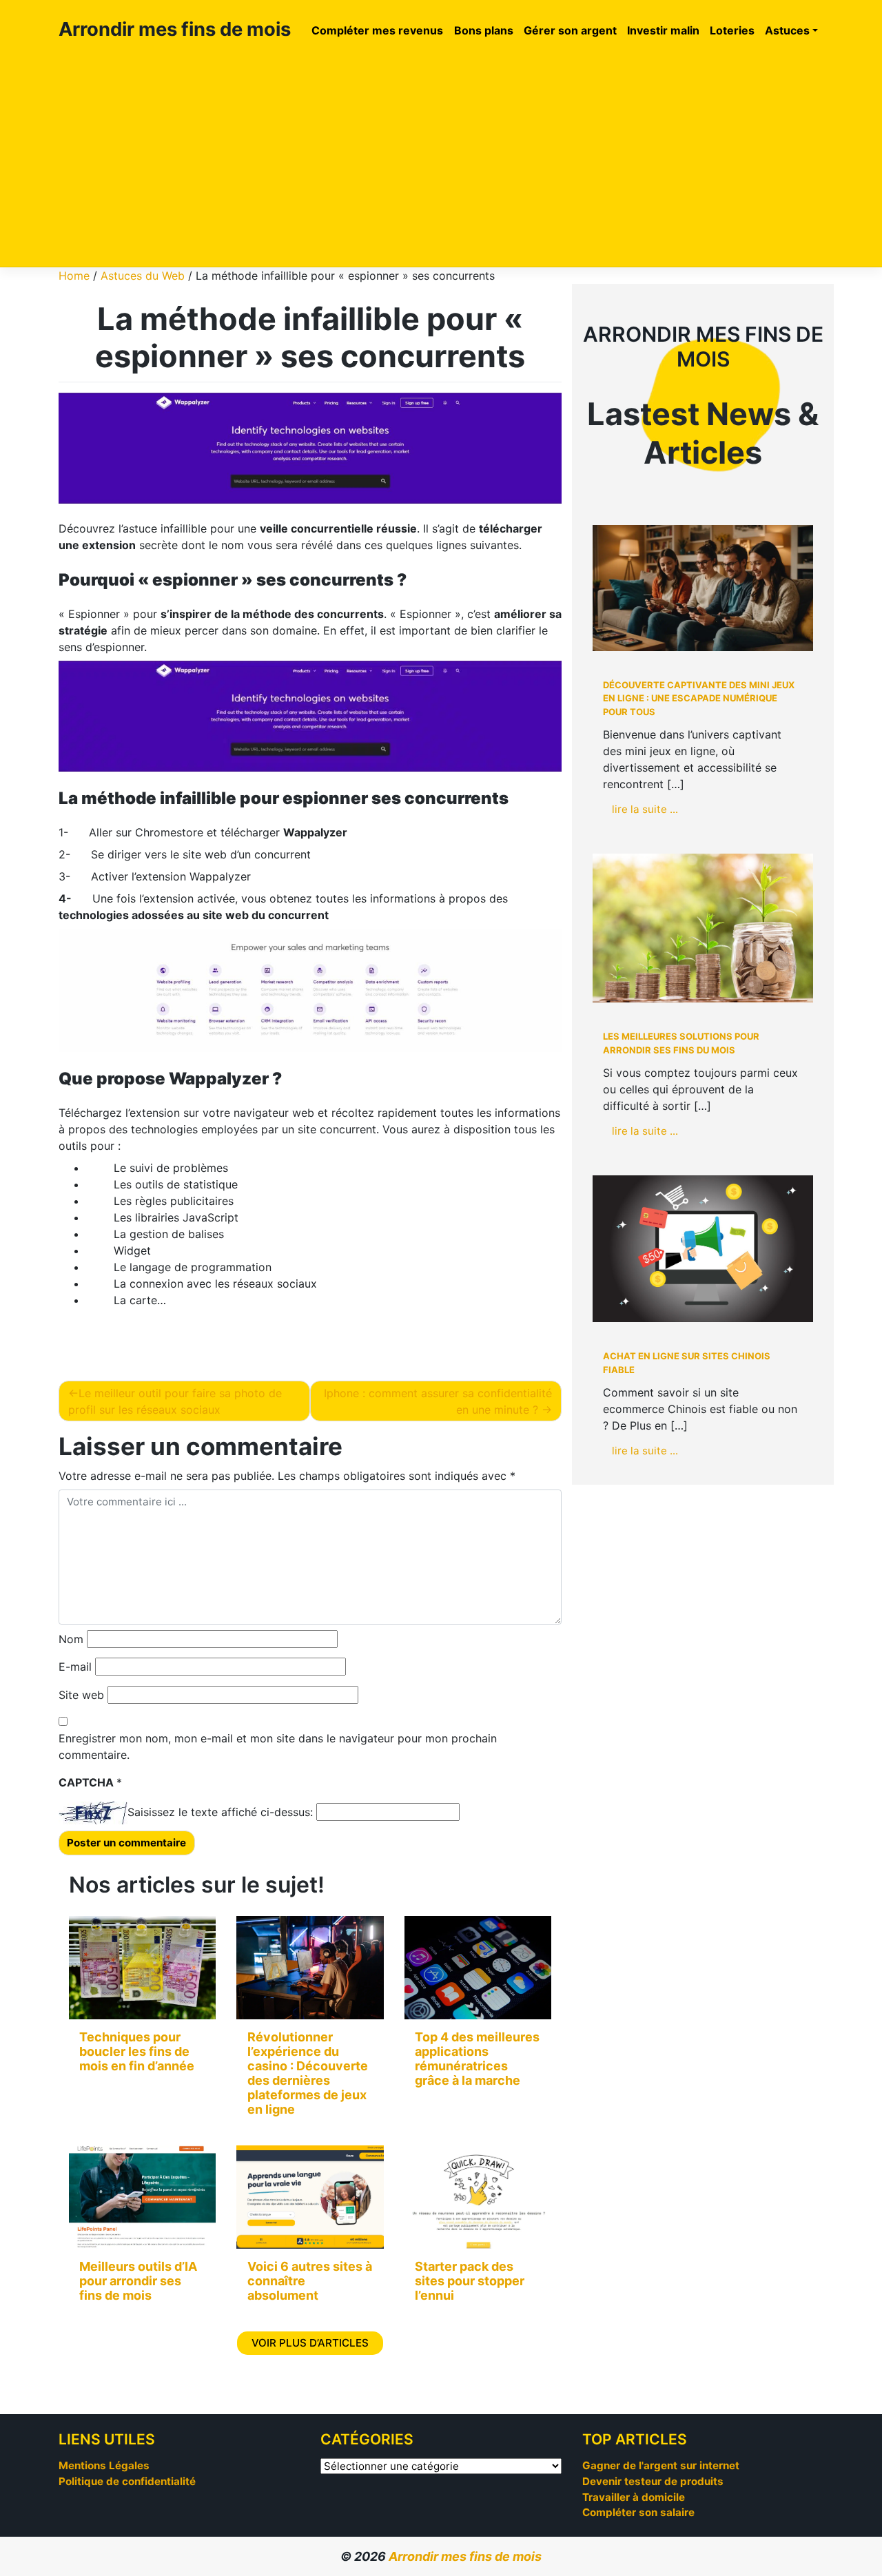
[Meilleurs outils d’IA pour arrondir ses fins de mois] (142, 2197)
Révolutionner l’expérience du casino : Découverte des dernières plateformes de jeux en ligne (308, 2073)
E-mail (75, 1667)
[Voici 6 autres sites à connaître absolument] (310, 2197)
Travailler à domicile (634, 2497)
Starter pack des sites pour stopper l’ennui (470, 2281)
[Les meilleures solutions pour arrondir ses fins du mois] (703, 928)
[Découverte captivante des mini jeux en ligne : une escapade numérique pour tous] (703, 588)
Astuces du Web (143, 276)
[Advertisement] (441, 156)
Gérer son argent (570, 30)
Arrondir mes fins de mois (175, 29)
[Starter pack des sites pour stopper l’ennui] (478, 2197)
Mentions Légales (104, 2465)
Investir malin (663, 30)
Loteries (732, 30)
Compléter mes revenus (377, 30)
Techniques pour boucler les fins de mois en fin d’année (137, 2051)
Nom (71, 1639)
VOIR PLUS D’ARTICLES (310, 2343)
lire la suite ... (645, 809)
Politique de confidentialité (127, 2481)
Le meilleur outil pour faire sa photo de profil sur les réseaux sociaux (175, 1401)
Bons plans (484, 30)
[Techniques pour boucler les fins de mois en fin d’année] (142, 1968)
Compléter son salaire (638, 2512)
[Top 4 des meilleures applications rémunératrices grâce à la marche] (478, 1968)
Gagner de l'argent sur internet (661, 2465)
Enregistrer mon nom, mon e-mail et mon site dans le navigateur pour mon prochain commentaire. (278, 1746)
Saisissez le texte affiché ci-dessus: (220, 1812)
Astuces (787, 30)
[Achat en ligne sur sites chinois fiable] (703, 1249)
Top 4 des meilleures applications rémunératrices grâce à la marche (477, 2059)
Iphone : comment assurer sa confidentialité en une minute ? (438, 1401)
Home (74, 276)
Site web (81, 1695)
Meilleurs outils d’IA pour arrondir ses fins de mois (138, 2281)
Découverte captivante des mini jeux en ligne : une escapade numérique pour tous (699, 698)
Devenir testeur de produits (653, 2481)
